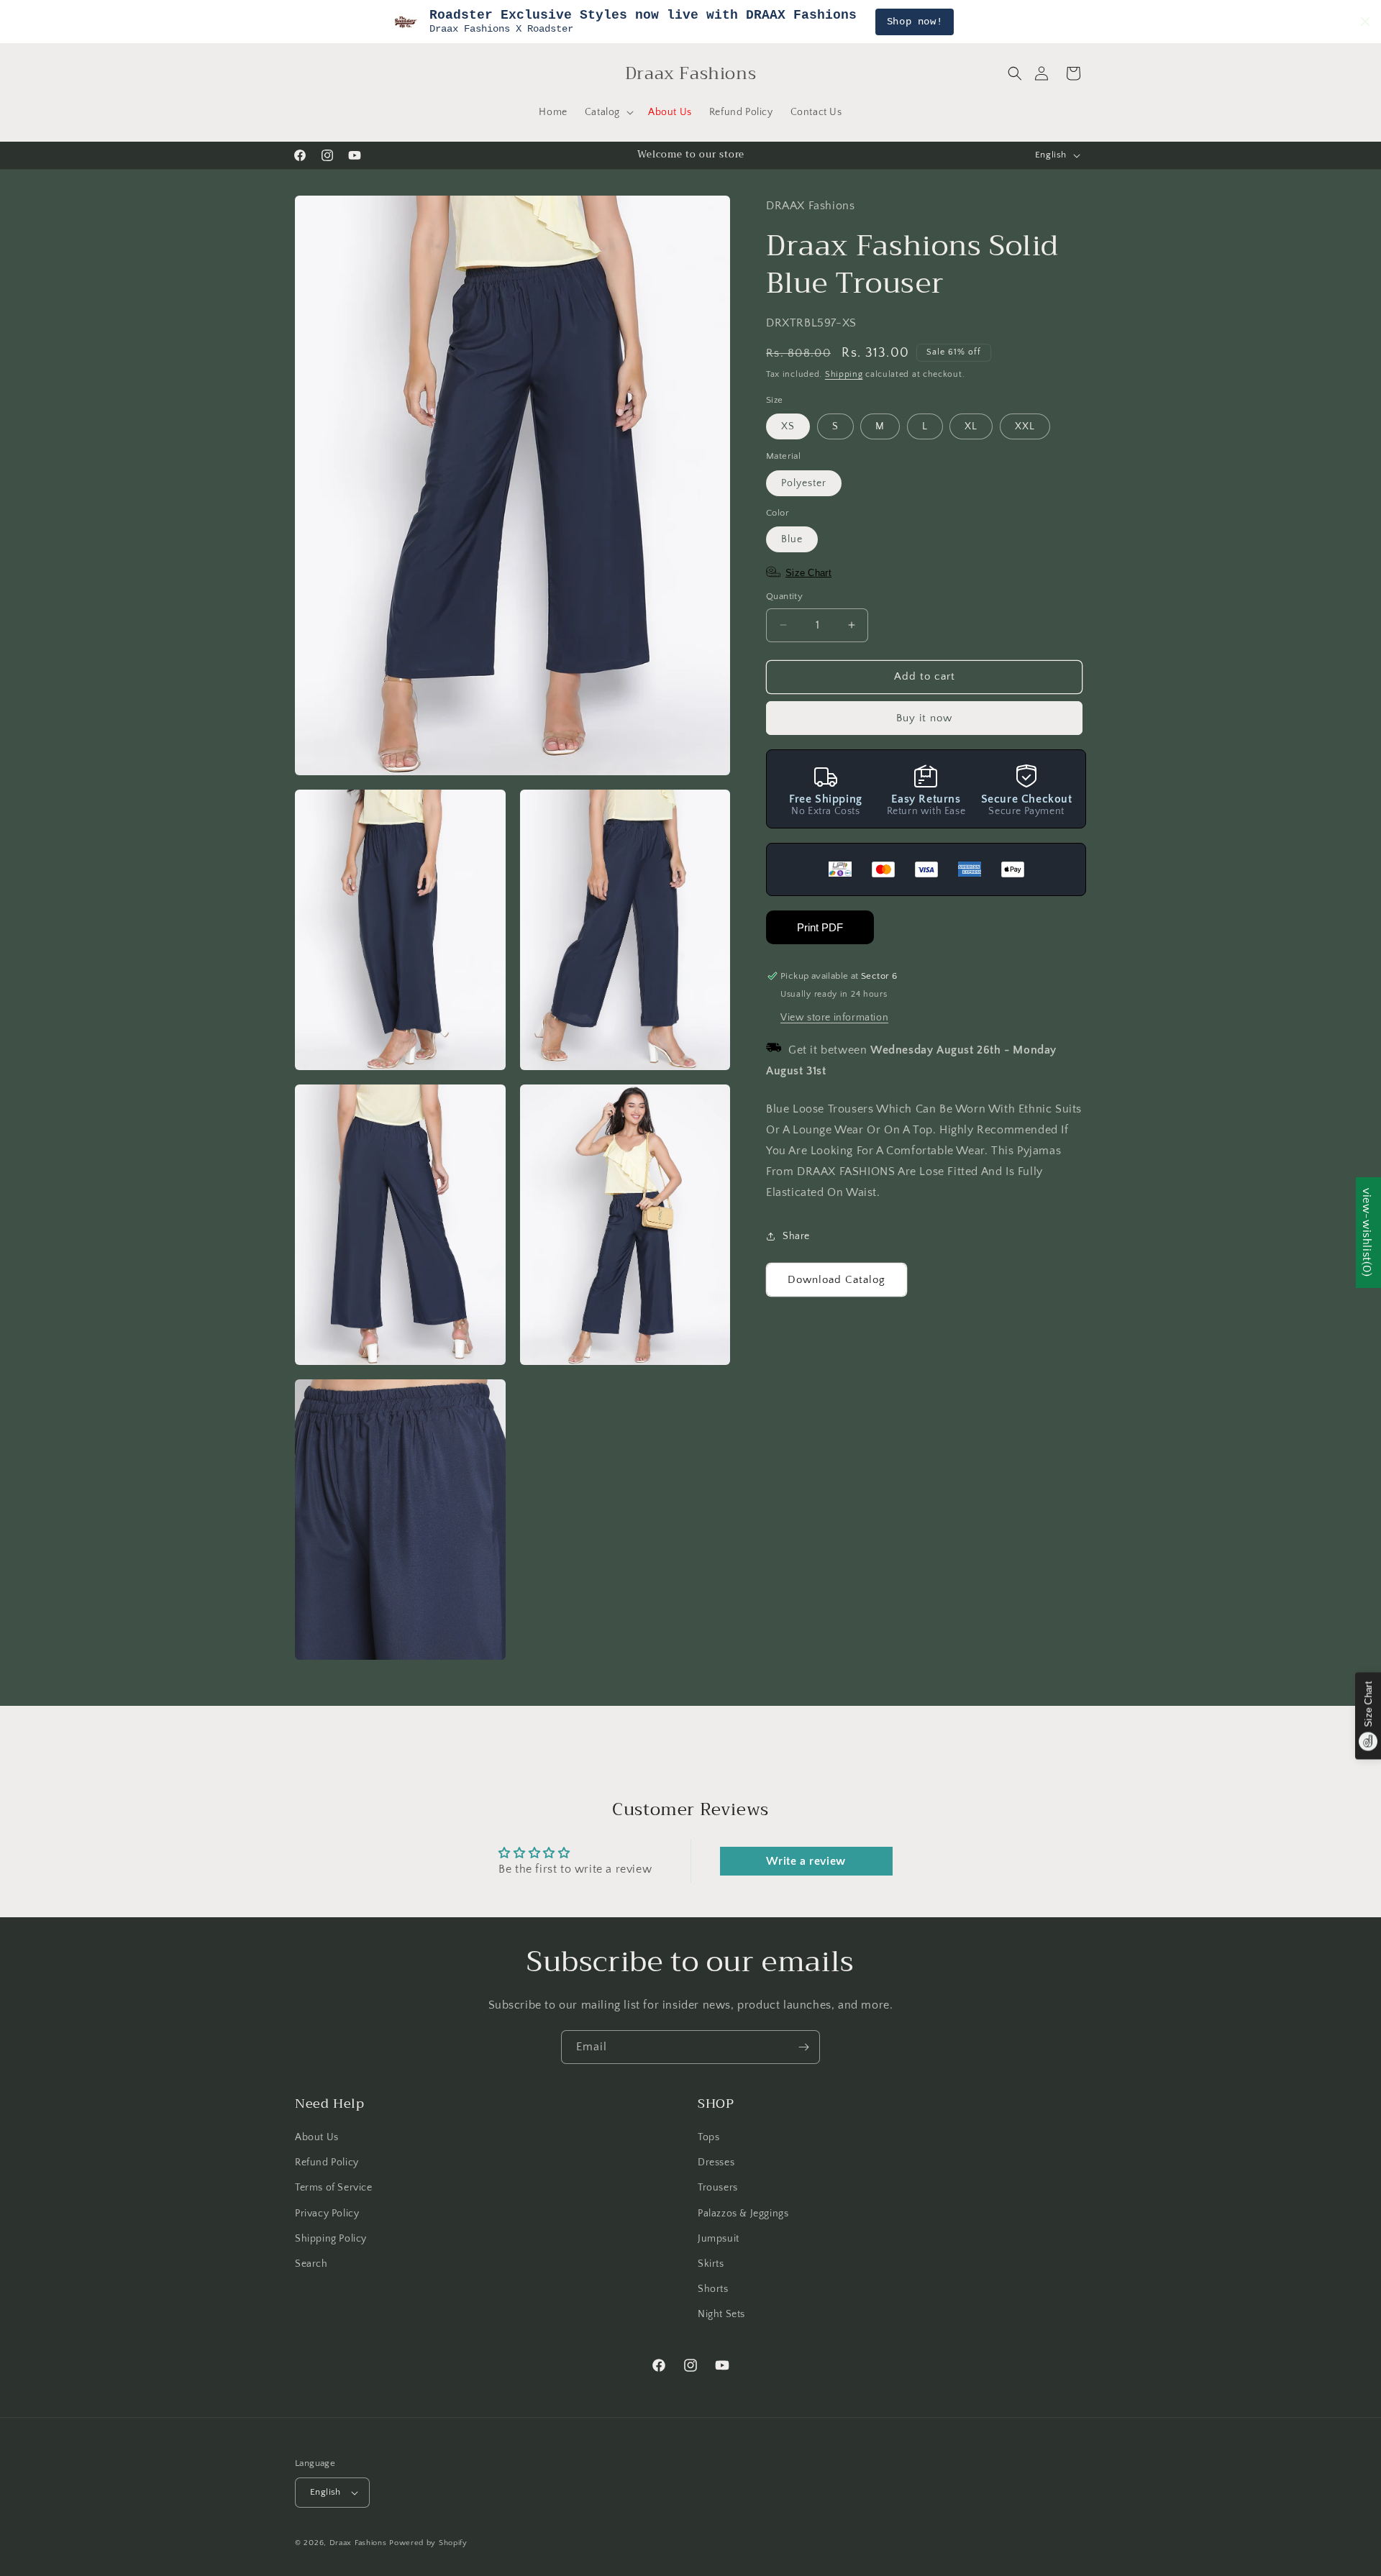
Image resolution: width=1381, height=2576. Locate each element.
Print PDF (820, 927)
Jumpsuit (719, 2239)
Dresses (716, 2162)
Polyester (804, 483)
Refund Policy (327, 2162)
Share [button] (796, 1236)
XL (971, 426)
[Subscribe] (803, 2047)
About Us (317, 2137)
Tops (708, 2137)
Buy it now (924, 718)
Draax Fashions (358, 2543)
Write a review (806, 1861)
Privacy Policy (327, 2214)
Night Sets (721, 2314)
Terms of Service (334, 2188)
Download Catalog (837, 1280)
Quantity (784, 596)
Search (311, 2264)
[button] (1015, 73)
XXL (1025, 426)
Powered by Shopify (428, 2543)
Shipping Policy (331, 2239)
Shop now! (915, 22)
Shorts (713, 2289)
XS (788, 426)
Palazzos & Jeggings (743, 2214)
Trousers (718, 2188)
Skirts (711, 2264)
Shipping (844, 374)
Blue (792, 539)
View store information (834, 1018)
